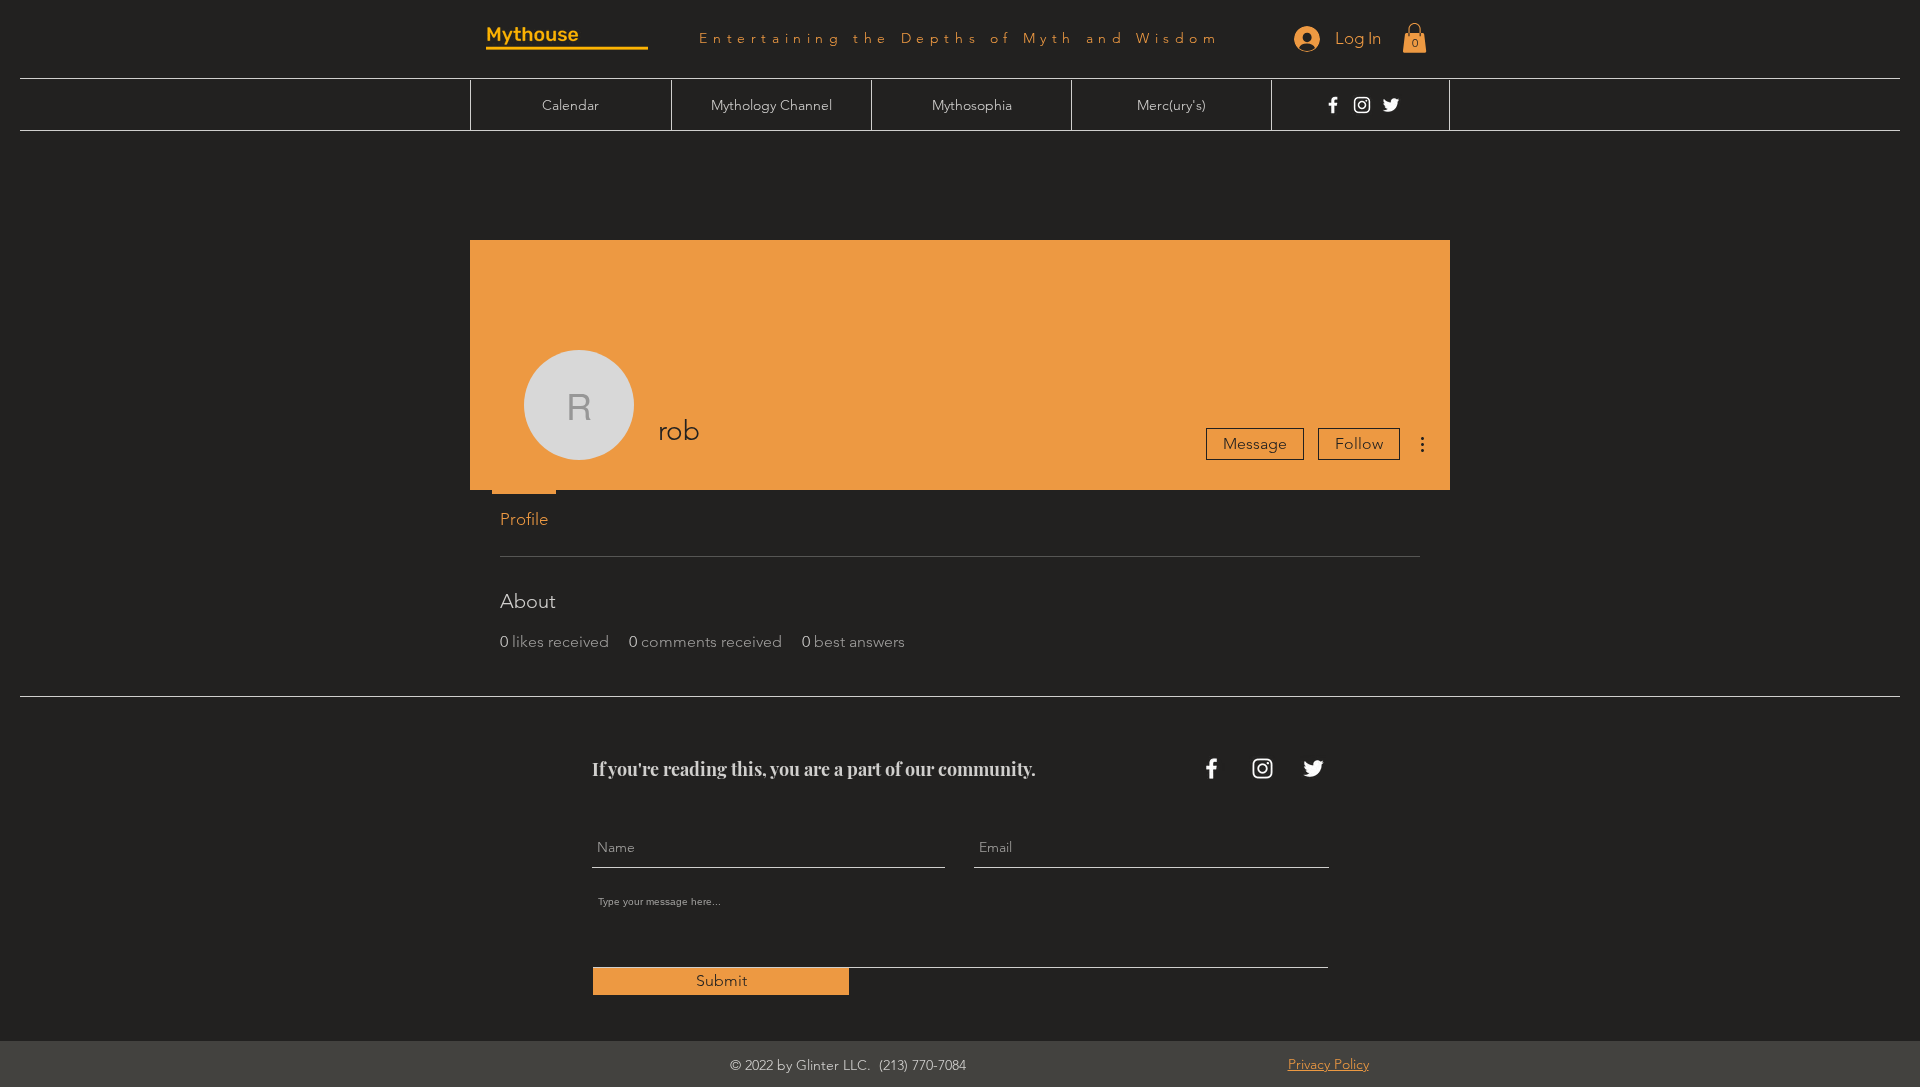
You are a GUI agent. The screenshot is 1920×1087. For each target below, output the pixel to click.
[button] (1414, 38)
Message (1255, 443)
